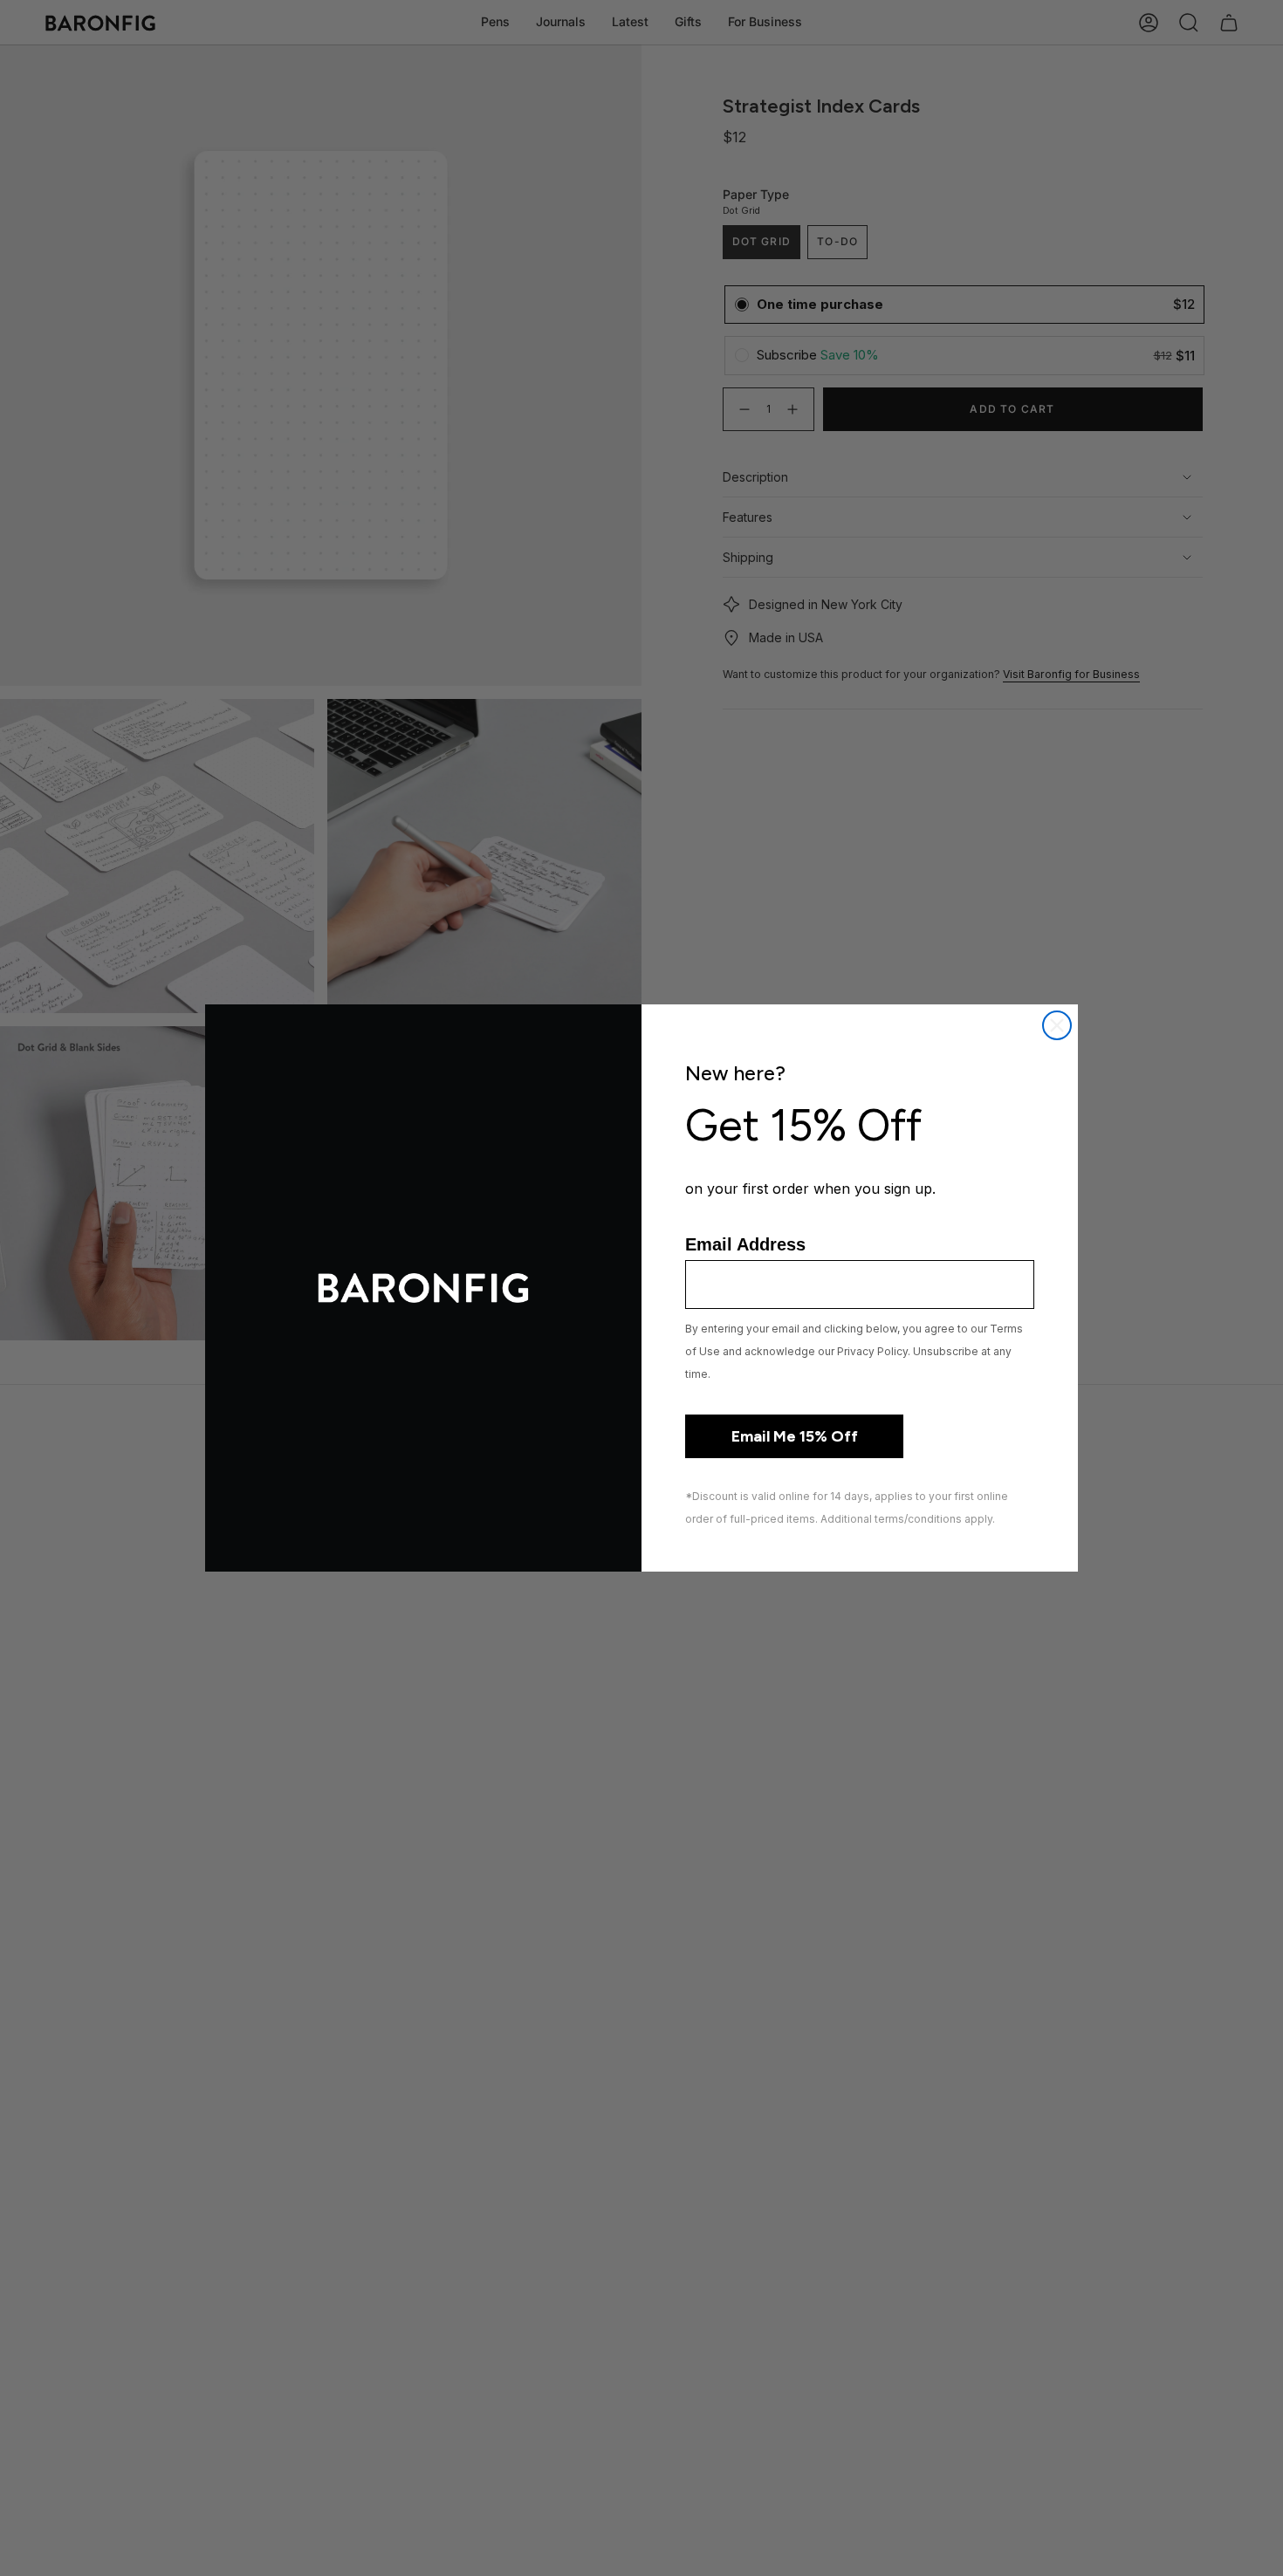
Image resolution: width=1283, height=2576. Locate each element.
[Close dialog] (1057, 1025)
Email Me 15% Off (795, 1436)
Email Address (745, 1244)
